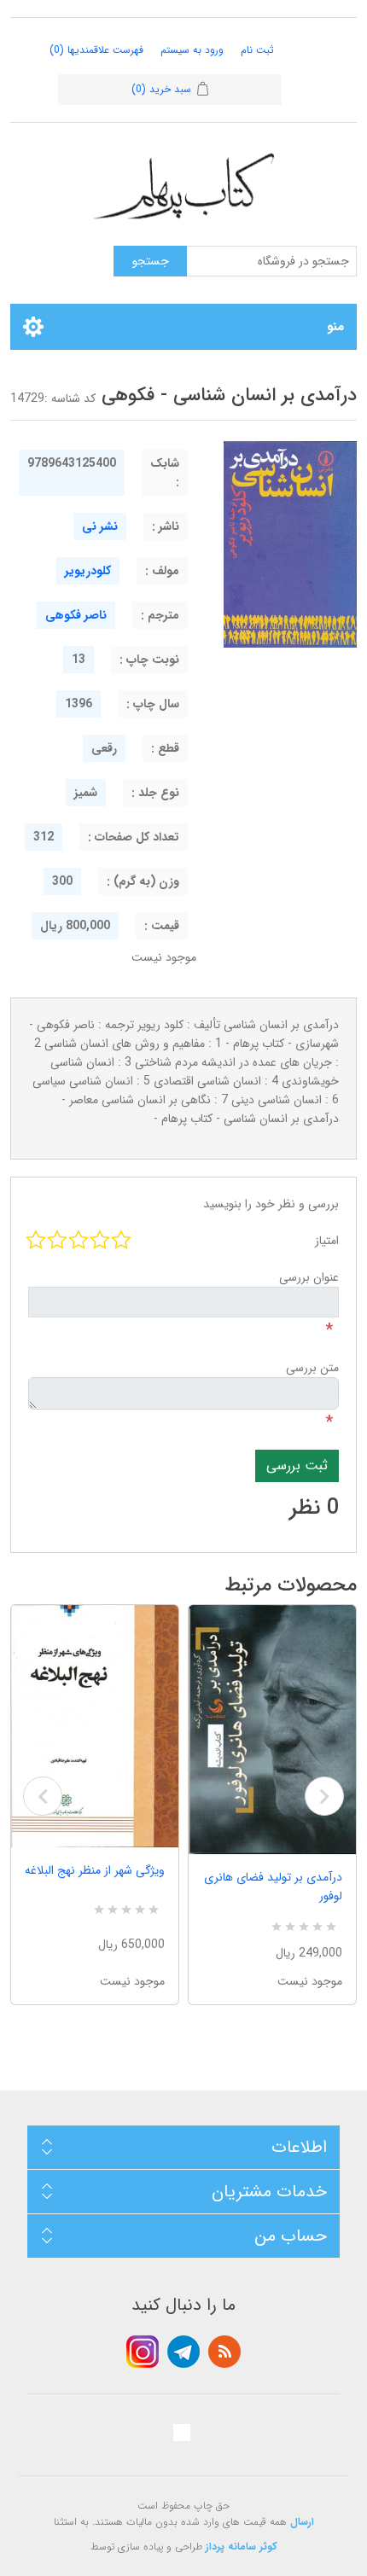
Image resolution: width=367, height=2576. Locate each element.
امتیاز (327, 1241)
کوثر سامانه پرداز (242, 2547)
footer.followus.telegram (183, 2352)
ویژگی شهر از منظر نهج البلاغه (95, 1870)
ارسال (302, 2522)
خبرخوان (224, 2352)
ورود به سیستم (192, 50)
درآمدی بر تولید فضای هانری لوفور (273, 1887)
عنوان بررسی (309, 1277)
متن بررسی (312, 1368)
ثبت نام (257, 50)
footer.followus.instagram (143, 2352)
